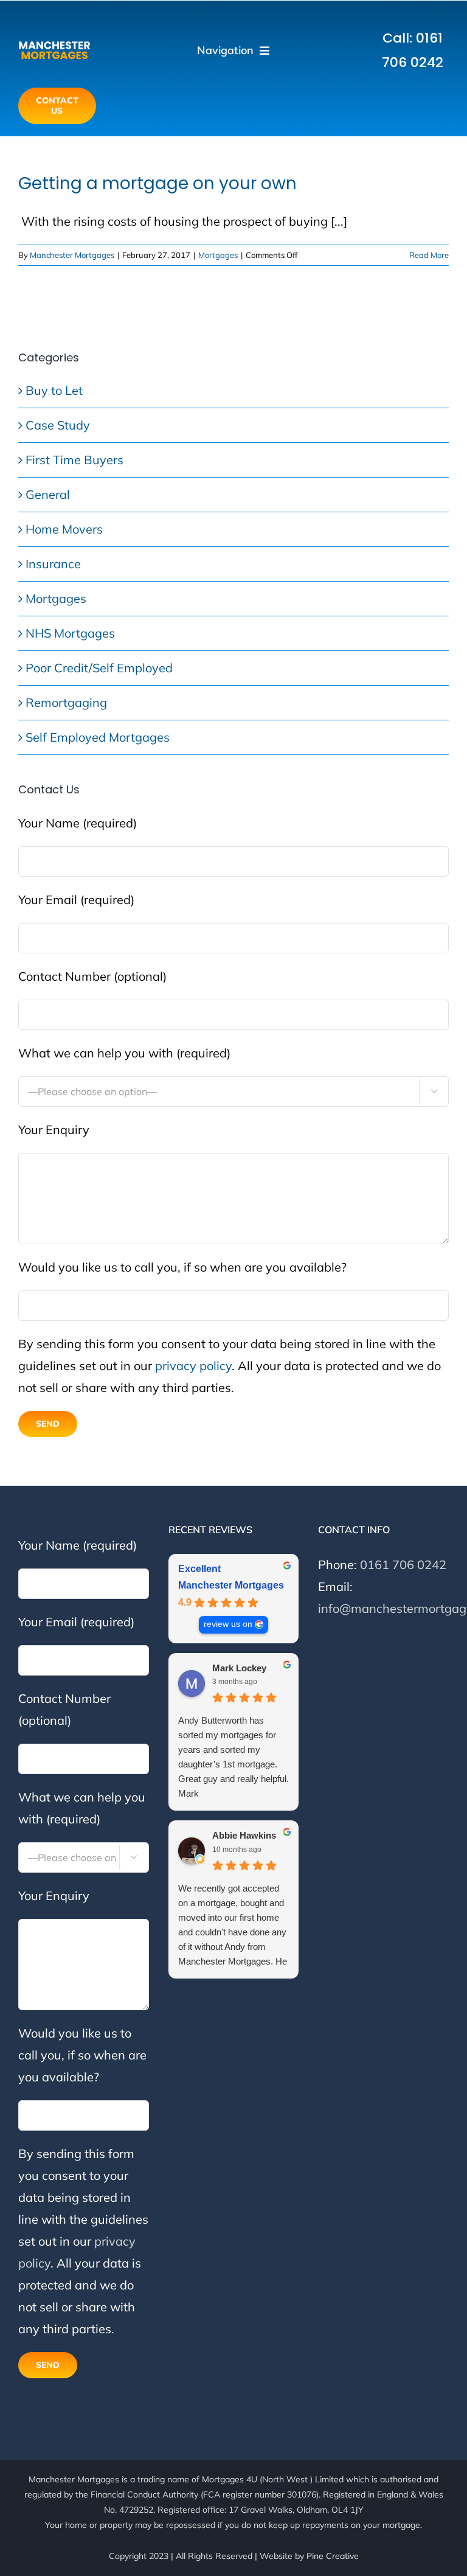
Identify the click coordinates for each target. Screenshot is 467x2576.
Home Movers (64, 529)
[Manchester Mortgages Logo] (54, 44)
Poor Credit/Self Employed (99, 668)
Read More (429, 255)
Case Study (58, 425)
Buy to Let (54, 390)
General (48, 494)
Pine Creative (333, 2556)
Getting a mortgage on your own (157, 183)
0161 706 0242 (403, 1565)
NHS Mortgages (70, 633)
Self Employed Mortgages (98, 737)
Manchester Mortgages (72, 255)
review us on (228, 1624)
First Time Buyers (74, 460)
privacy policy (193, 1366)
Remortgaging (66, 702)
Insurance (53, 564)
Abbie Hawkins (244, 1835)
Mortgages (218, 255)
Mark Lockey (239, 1668)
